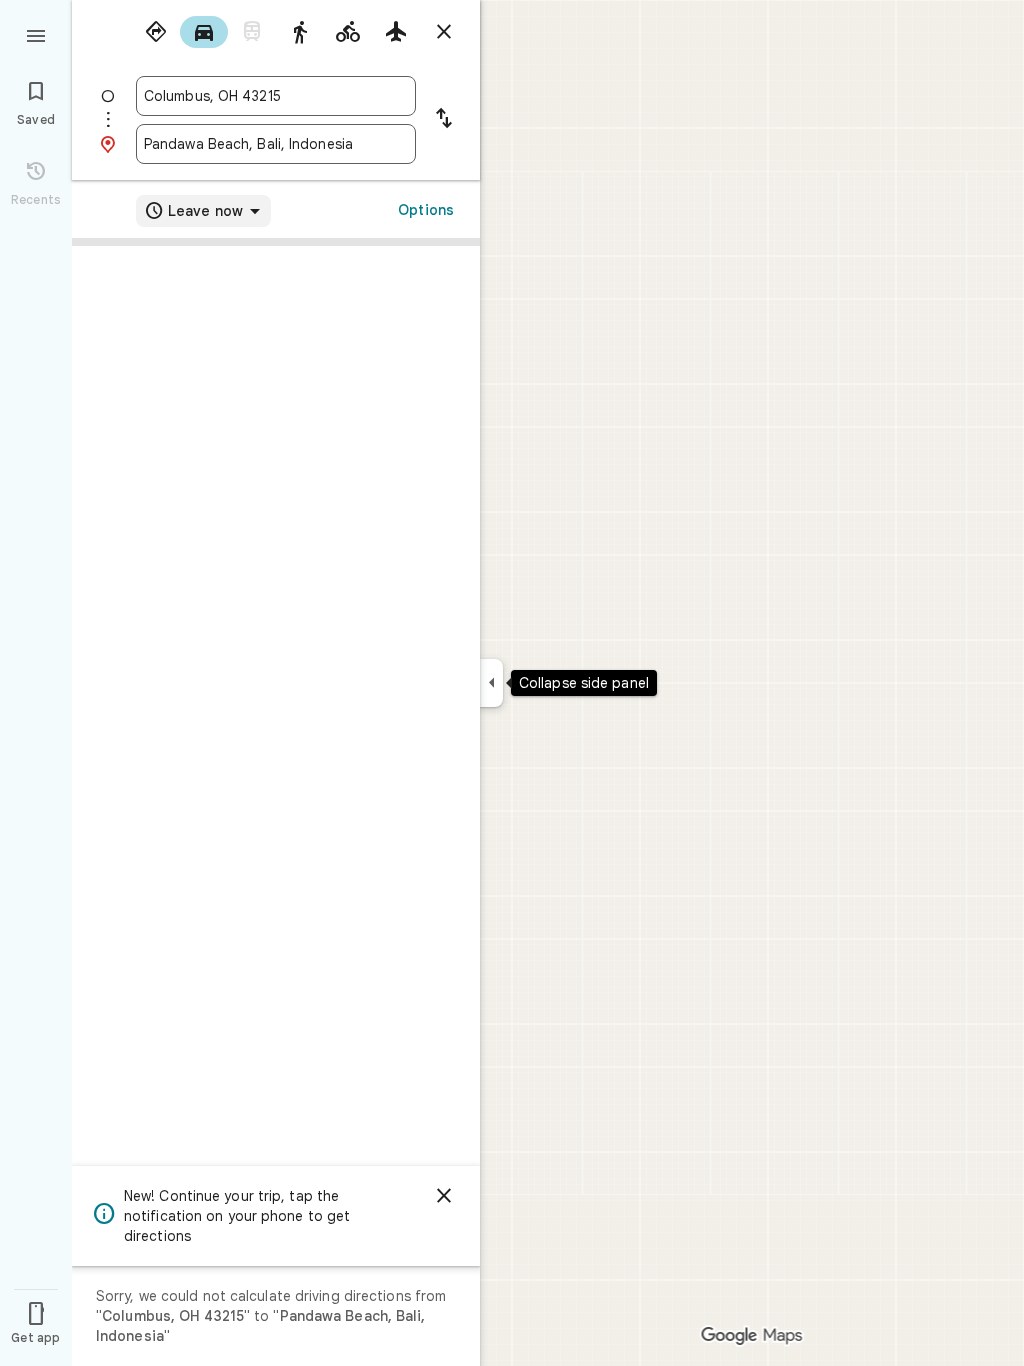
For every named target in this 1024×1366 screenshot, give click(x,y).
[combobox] (276, 96)
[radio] (156, 32)
